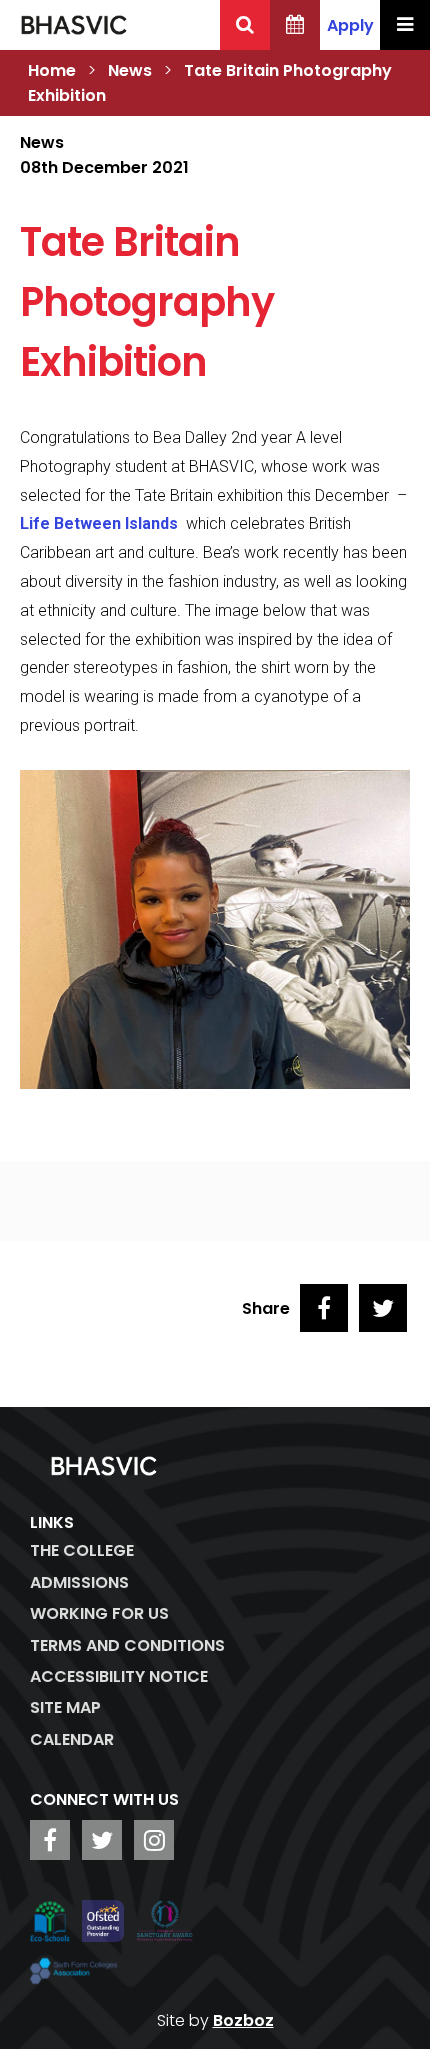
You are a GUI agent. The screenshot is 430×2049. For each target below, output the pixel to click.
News (130, 70)
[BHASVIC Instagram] (154, 1840)
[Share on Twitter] (383, 1308)
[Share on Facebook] (324, 1308)
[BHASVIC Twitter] (102, 1840)
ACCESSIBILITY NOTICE (119, 1676)
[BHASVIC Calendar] (295, 25)
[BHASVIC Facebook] (50, 1840)
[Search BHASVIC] (245, 25)
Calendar (72, 1739)
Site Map (65, 1707)
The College (82, 1550)
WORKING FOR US (99, 1613)
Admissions (79, 1582)
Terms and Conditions (127, 1645)
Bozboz (243, 2020)
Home (52, 70)
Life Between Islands (101, 523)
